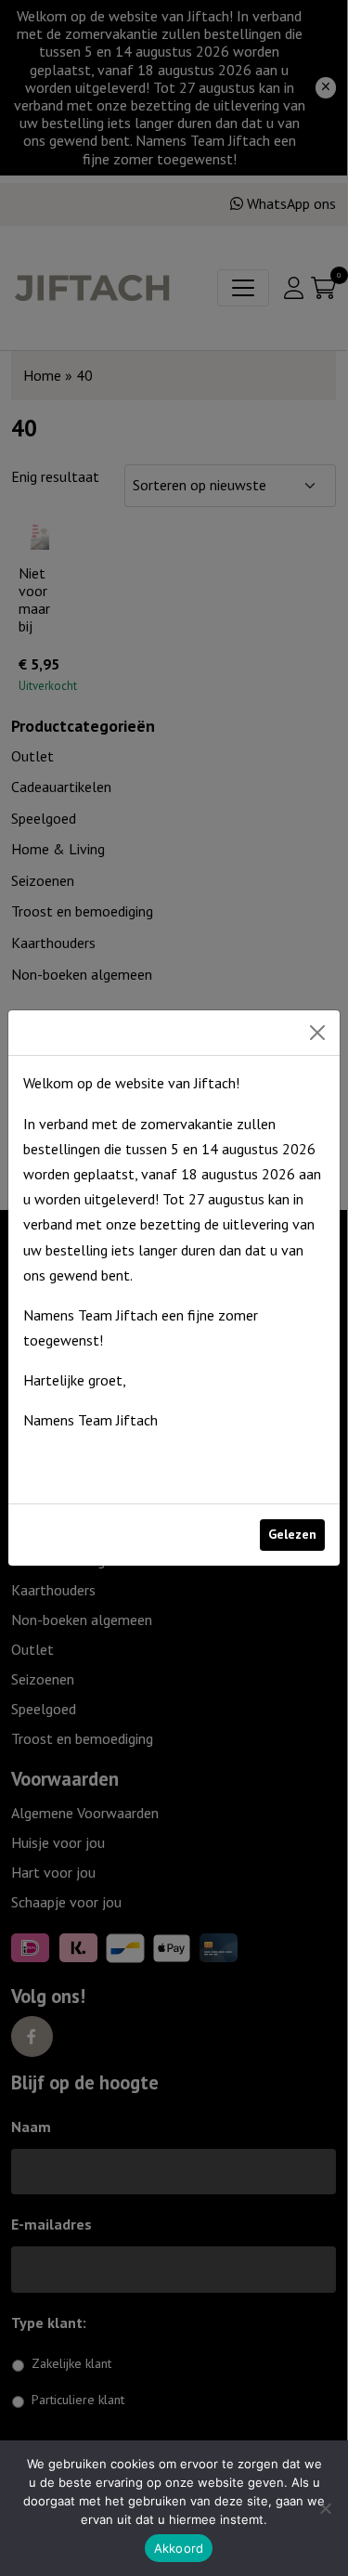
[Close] (317, 1033)
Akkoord (179, 2548)
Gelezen (292, 1534)
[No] (325, 2508)
